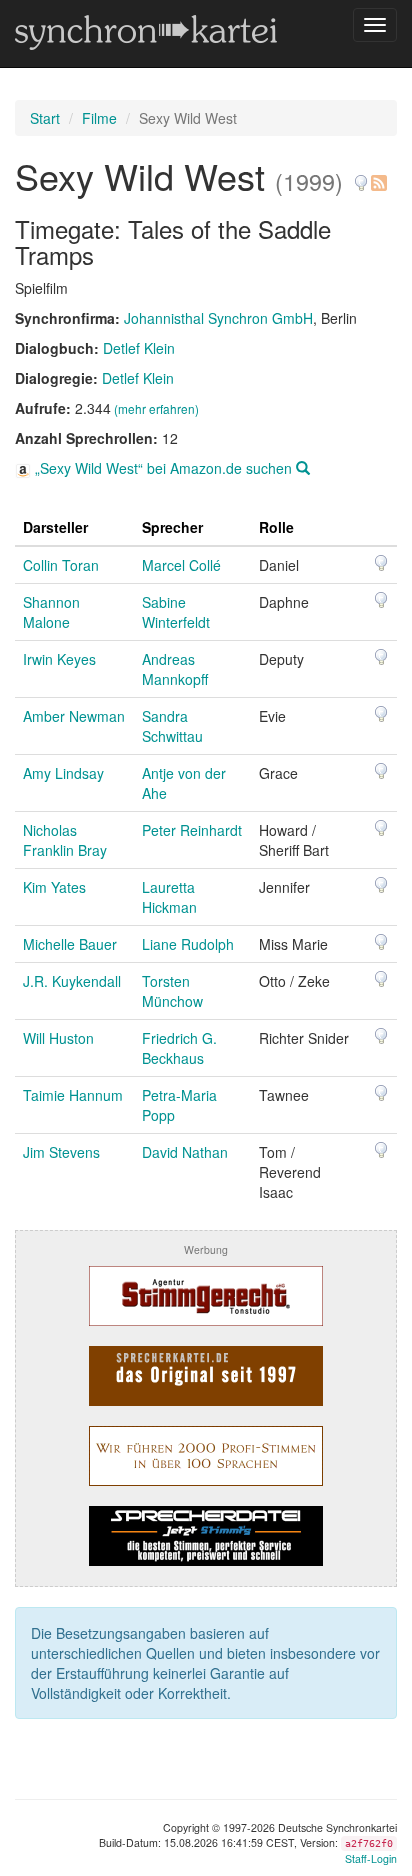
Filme (99, 118)
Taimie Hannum (73, 1095)
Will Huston (58, 1038)
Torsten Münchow (172, 991)
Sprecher (172, 527)
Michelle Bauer (70, 944)
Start (45, 118)
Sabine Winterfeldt (176, 612)
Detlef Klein (139, 348)
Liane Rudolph (188, 944)
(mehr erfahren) (156, 408)
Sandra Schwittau (172, 726)
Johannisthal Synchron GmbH (218, 318)
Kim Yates (54, 887)
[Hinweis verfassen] (361, 175)
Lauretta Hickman (169, 897)
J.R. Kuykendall (72, 981)
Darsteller (55, 527)
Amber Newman (74, 716)
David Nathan (185, 1152)
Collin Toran (61, 565)
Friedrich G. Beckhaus (179, 1048)
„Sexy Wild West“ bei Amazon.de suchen (163, 468)
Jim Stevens (61, 1152)
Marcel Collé (181, 565)
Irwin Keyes (59, 659)
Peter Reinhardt (192, 830)
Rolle (276, 527)
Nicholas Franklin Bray (65, 840)
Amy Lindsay (63, 773)
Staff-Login (371, 1858)
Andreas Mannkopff (175, 669)
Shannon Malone (51, 612)
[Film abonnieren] (378, 175)
